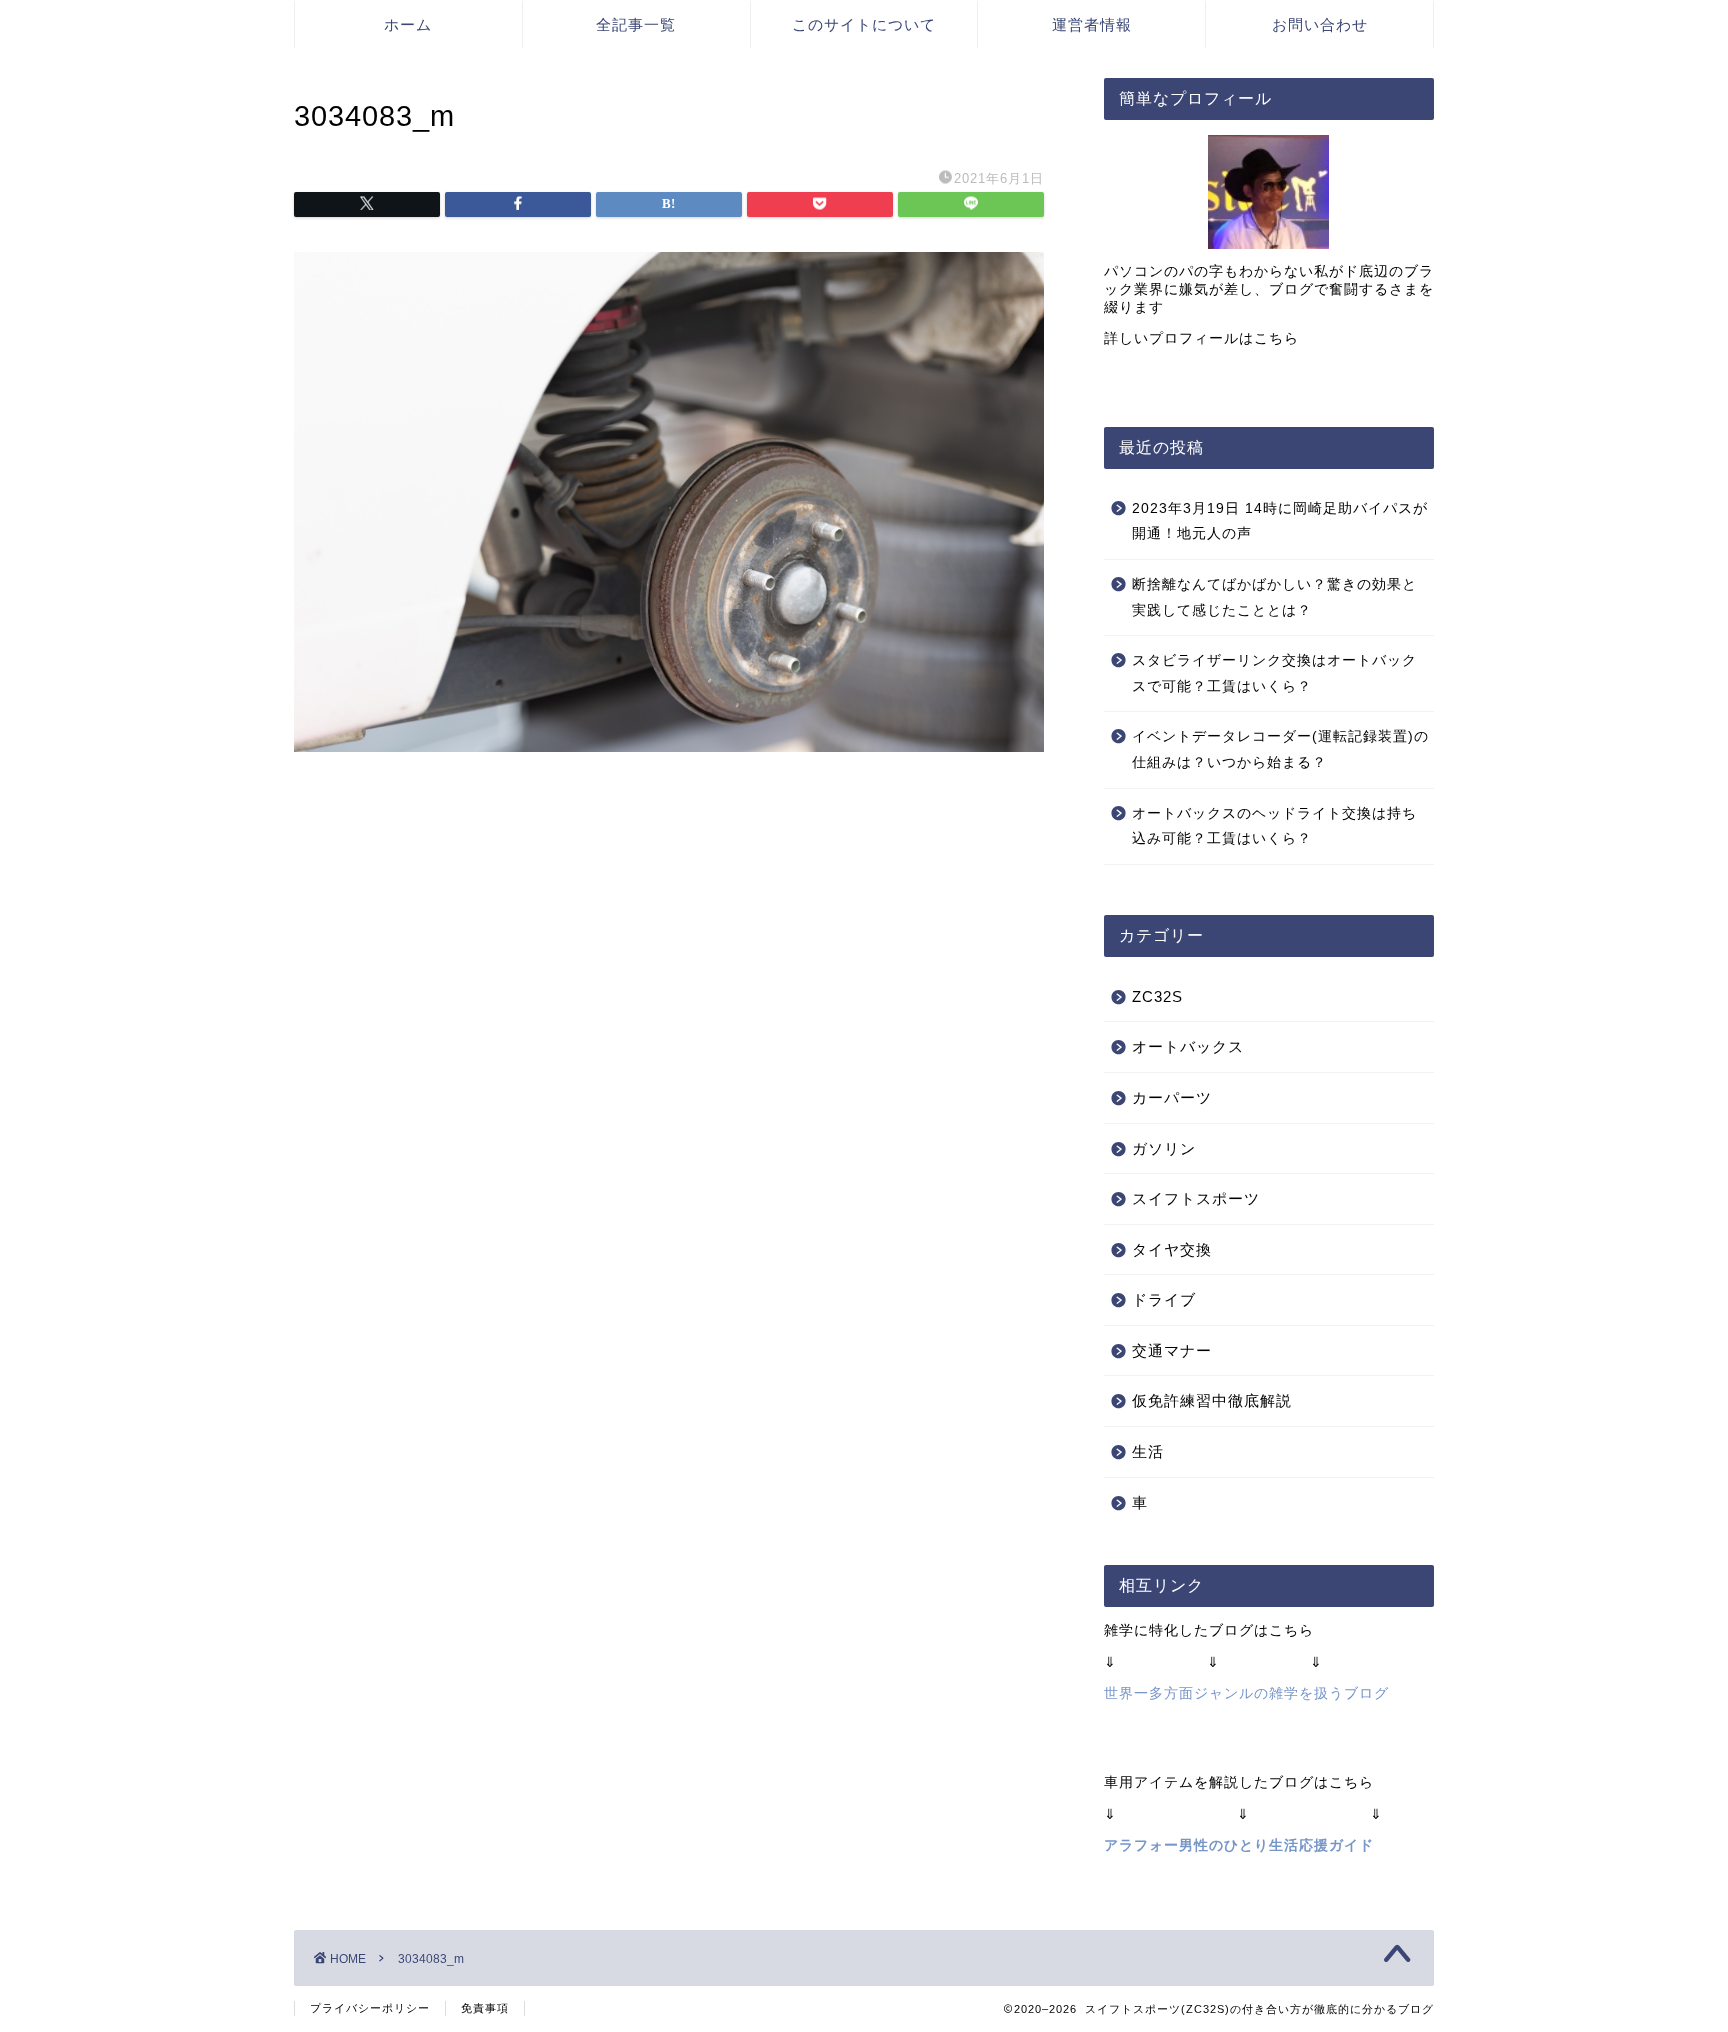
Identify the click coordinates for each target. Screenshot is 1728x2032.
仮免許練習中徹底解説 (1212, 1400)
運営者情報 (1092, 24)
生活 (1148, 1451)
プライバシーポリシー (370, 2008)
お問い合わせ (1320, 24)
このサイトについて (864, 24)
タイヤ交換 (1172, 1249)
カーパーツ (1172, 1097)
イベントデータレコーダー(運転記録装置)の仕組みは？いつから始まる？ (1280, 749)
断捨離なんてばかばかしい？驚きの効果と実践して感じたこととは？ (1274, 597)
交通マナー (1172, 1350)
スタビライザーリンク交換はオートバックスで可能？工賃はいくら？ (1274, 673)
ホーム (408, 24)
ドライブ (1164, 1299)
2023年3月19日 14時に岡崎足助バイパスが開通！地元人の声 (1280, 521)
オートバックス (1188, 1046)
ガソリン (1164, 1148)
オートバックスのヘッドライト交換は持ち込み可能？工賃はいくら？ (1274, 826)
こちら (1276, 338)
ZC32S (1157, 996)
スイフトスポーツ (1196, 1198)
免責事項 (485, 2008)
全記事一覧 (636, 24)
